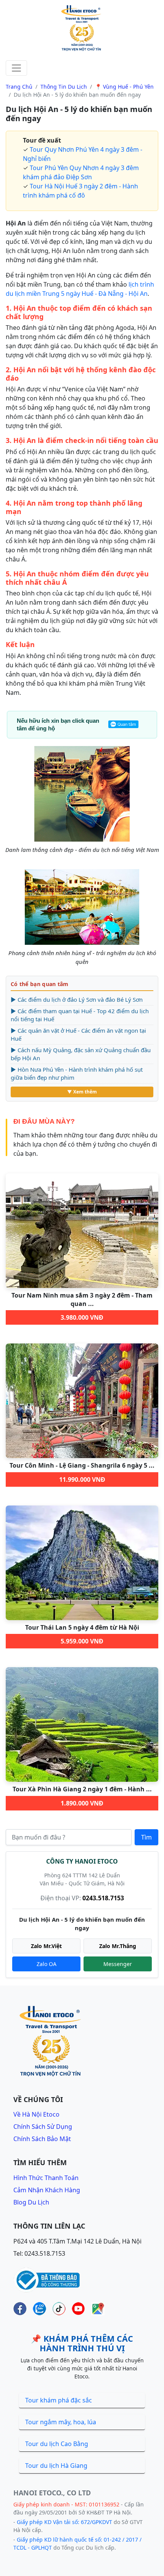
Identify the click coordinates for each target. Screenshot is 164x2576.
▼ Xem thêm (82, 1092)
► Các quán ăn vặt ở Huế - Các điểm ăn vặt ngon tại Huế (78, 1034)
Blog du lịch (31, 2202)
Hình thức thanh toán (46, 2178)
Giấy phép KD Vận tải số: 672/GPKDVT (64, 2522)
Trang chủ (19, 87)
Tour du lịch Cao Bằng (57, 2444)
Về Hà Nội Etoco (36, 2114)
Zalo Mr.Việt (46, 1946)
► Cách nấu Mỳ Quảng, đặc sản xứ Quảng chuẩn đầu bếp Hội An (81, 1054)
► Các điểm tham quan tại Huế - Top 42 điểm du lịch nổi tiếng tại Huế (80, 1015)
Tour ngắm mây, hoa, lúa (61, 2422)
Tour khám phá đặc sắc (59, 2400)
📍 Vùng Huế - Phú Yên (124, 87)
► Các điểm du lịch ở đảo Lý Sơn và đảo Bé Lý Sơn (77, 999)
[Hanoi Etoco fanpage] (20, 2309)
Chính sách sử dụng (43, 2127)
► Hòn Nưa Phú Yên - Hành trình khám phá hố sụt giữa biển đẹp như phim (77, 1073)
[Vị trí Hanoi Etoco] (98, 2309)
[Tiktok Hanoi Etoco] (59, 2309)
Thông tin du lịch (64, 87)
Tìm (146, 1837)
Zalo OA (47, 1964)
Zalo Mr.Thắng (118, 1946)
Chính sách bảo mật (42, 2139)
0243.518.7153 (103, 1898)
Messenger (118, 1964)
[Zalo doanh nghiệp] (39, 2309)
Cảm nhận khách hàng (47, 2190)
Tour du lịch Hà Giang (56, 2466)
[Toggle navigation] (16, 68)
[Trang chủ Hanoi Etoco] (82, 29)
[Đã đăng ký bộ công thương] (47, 2279)
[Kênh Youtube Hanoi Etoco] (78, 2309)
